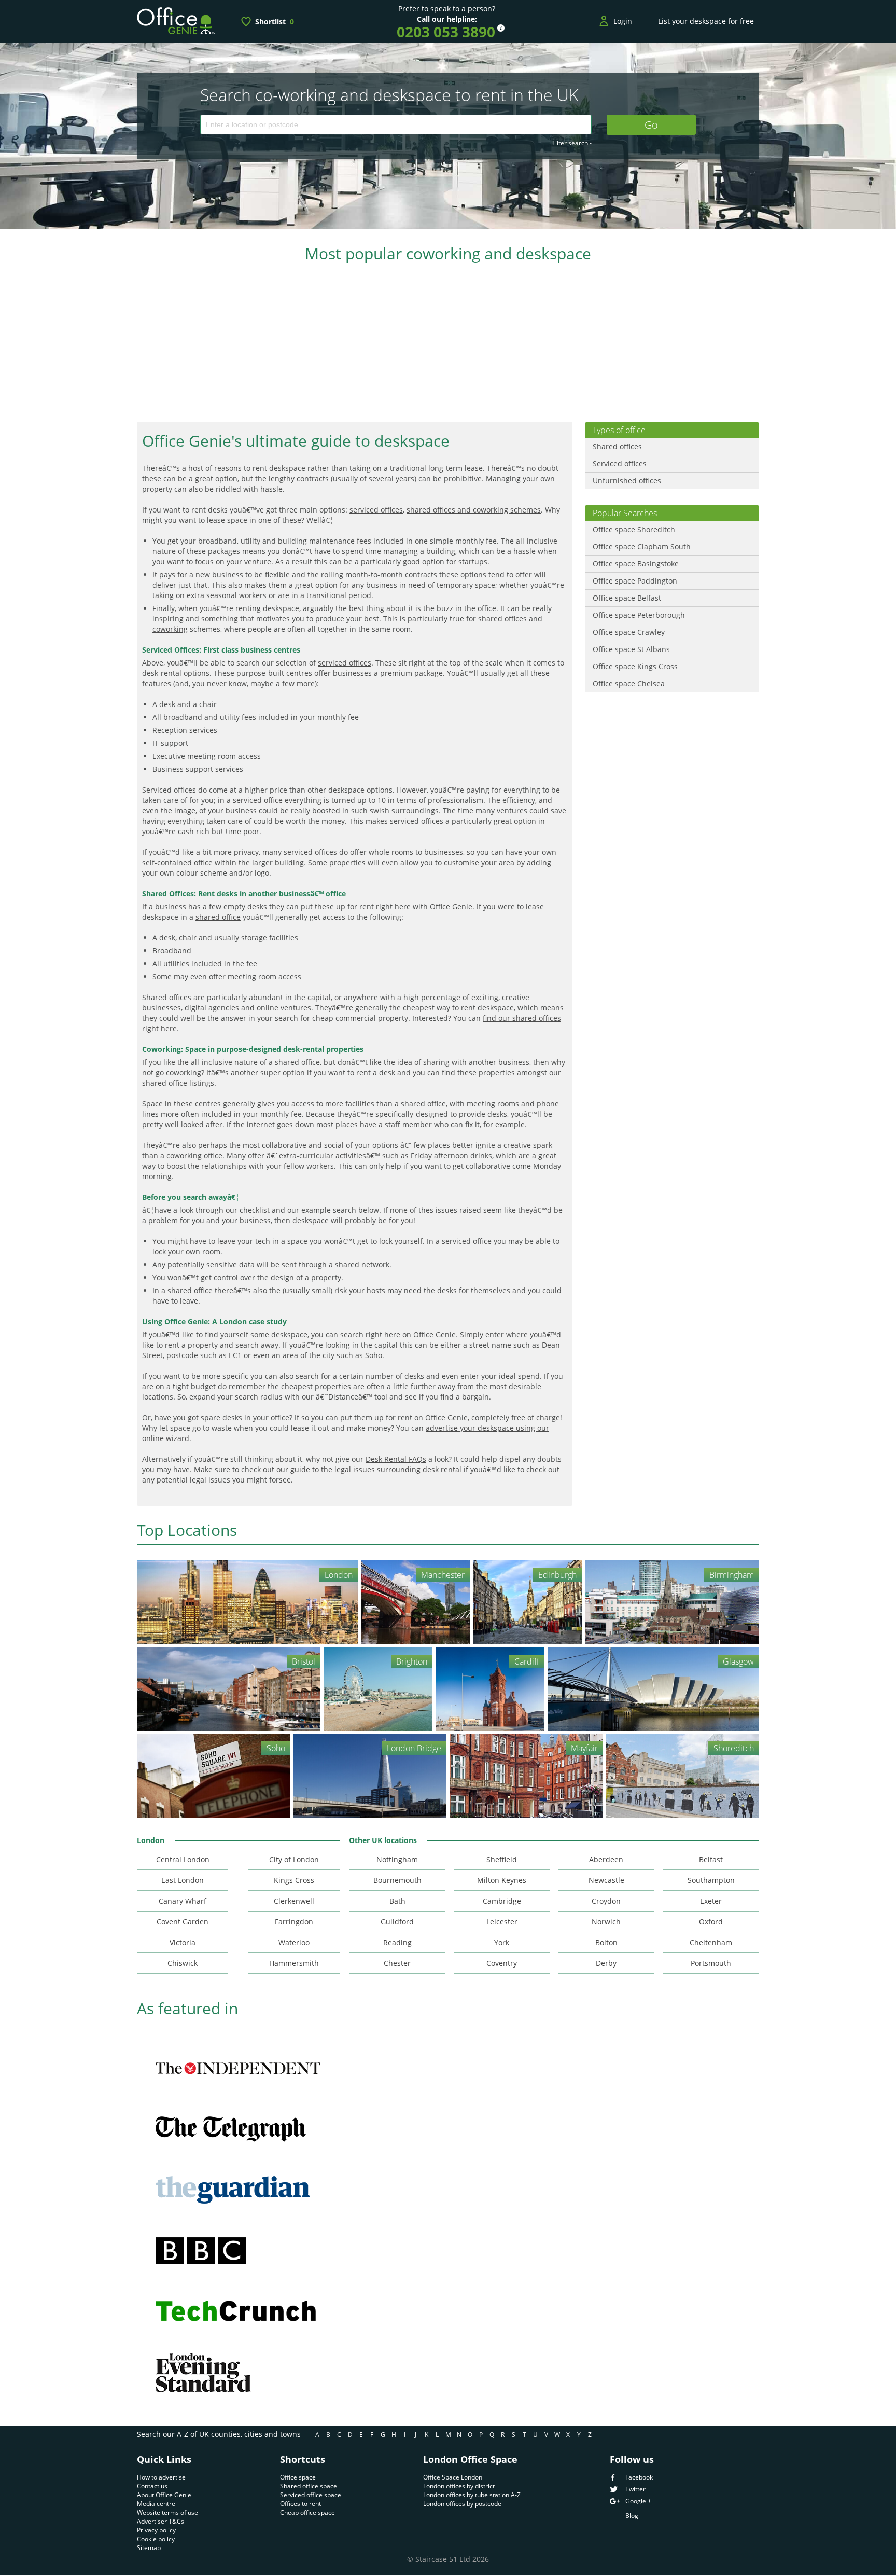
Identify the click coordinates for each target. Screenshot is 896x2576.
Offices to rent (300, 2504)
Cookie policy (156, 2539)
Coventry (502, 1963)
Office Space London (453, 2477)
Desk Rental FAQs (396, 1459)
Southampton (711, 1880)
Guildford (397, 1922)
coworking (170, 629)
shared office (218, 917)
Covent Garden (183, 1922)
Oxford (711, 1922)
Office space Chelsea (629, 683)
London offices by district (459, 2486)
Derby (606, 1963)
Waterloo (294, 1942)
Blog (632, 2516)
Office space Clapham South (642, 546)
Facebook (639, 2477)
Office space (298, 2477)
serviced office (258, 800)
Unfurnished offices (627, 481)
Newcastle (606, 1880)
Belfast (711, 1859)
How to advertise (161, 2477)
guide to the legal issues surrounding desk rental (376, 1469)
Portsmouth (711, 1963)
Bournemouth (397, 1880)
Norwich (606, 1922)
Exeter (711, 1901)
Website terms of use (167, 2512)
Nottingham (397, 1859)
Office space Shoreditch (634, 529)
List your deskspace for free (706, 21)
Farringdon (294, 1922)
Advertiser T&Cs (160, 2521)
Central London (183, 1859)
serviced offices (376, 510)
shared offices (502, 619)
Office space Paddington (635, 581)
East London (183, 1880)
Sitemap (149, 2548)
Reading (397, 1942)
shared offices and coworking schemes (474, 510)
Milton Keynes (502, 1880)
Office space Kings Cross (635, 666)
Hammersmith (294, 1963)
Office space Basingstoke (636, 564)
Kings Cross (294, 1880)
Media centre (156, 2504)
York (502, 1942)
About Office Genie (164, 2495)
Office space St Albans (631, 649)
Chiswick (183, 1963)
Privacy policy (156, 2530)
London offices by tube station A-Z (472, 2495)
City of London (294, 1859)
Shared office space (309, 2486)
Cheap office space (307, 2512)
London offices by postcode (462, 2504)
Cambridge (502, 1901)
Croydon (606, 1901)
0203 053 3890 (446, 32)
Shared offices (617, 446)
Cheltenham (711, 1942)
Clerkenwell (294, 1901)
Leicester (502, 1922)
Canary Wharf (183, 1901)
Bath (397, 1901)
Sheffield (502, 1859)
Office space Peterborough (639, 615)
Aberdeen (606, 1859)
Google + (638, 2501)
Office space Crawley (629, 632)
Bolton (606, 1942)
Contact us (152, 2486)
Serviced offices (620, 463)
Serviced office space (311, 2495)
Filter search (572, 143)
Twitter (635, 2489)
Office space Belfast (627, 598)
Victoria (183, 1942)
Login (623, 21)
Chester (397, 1963)
